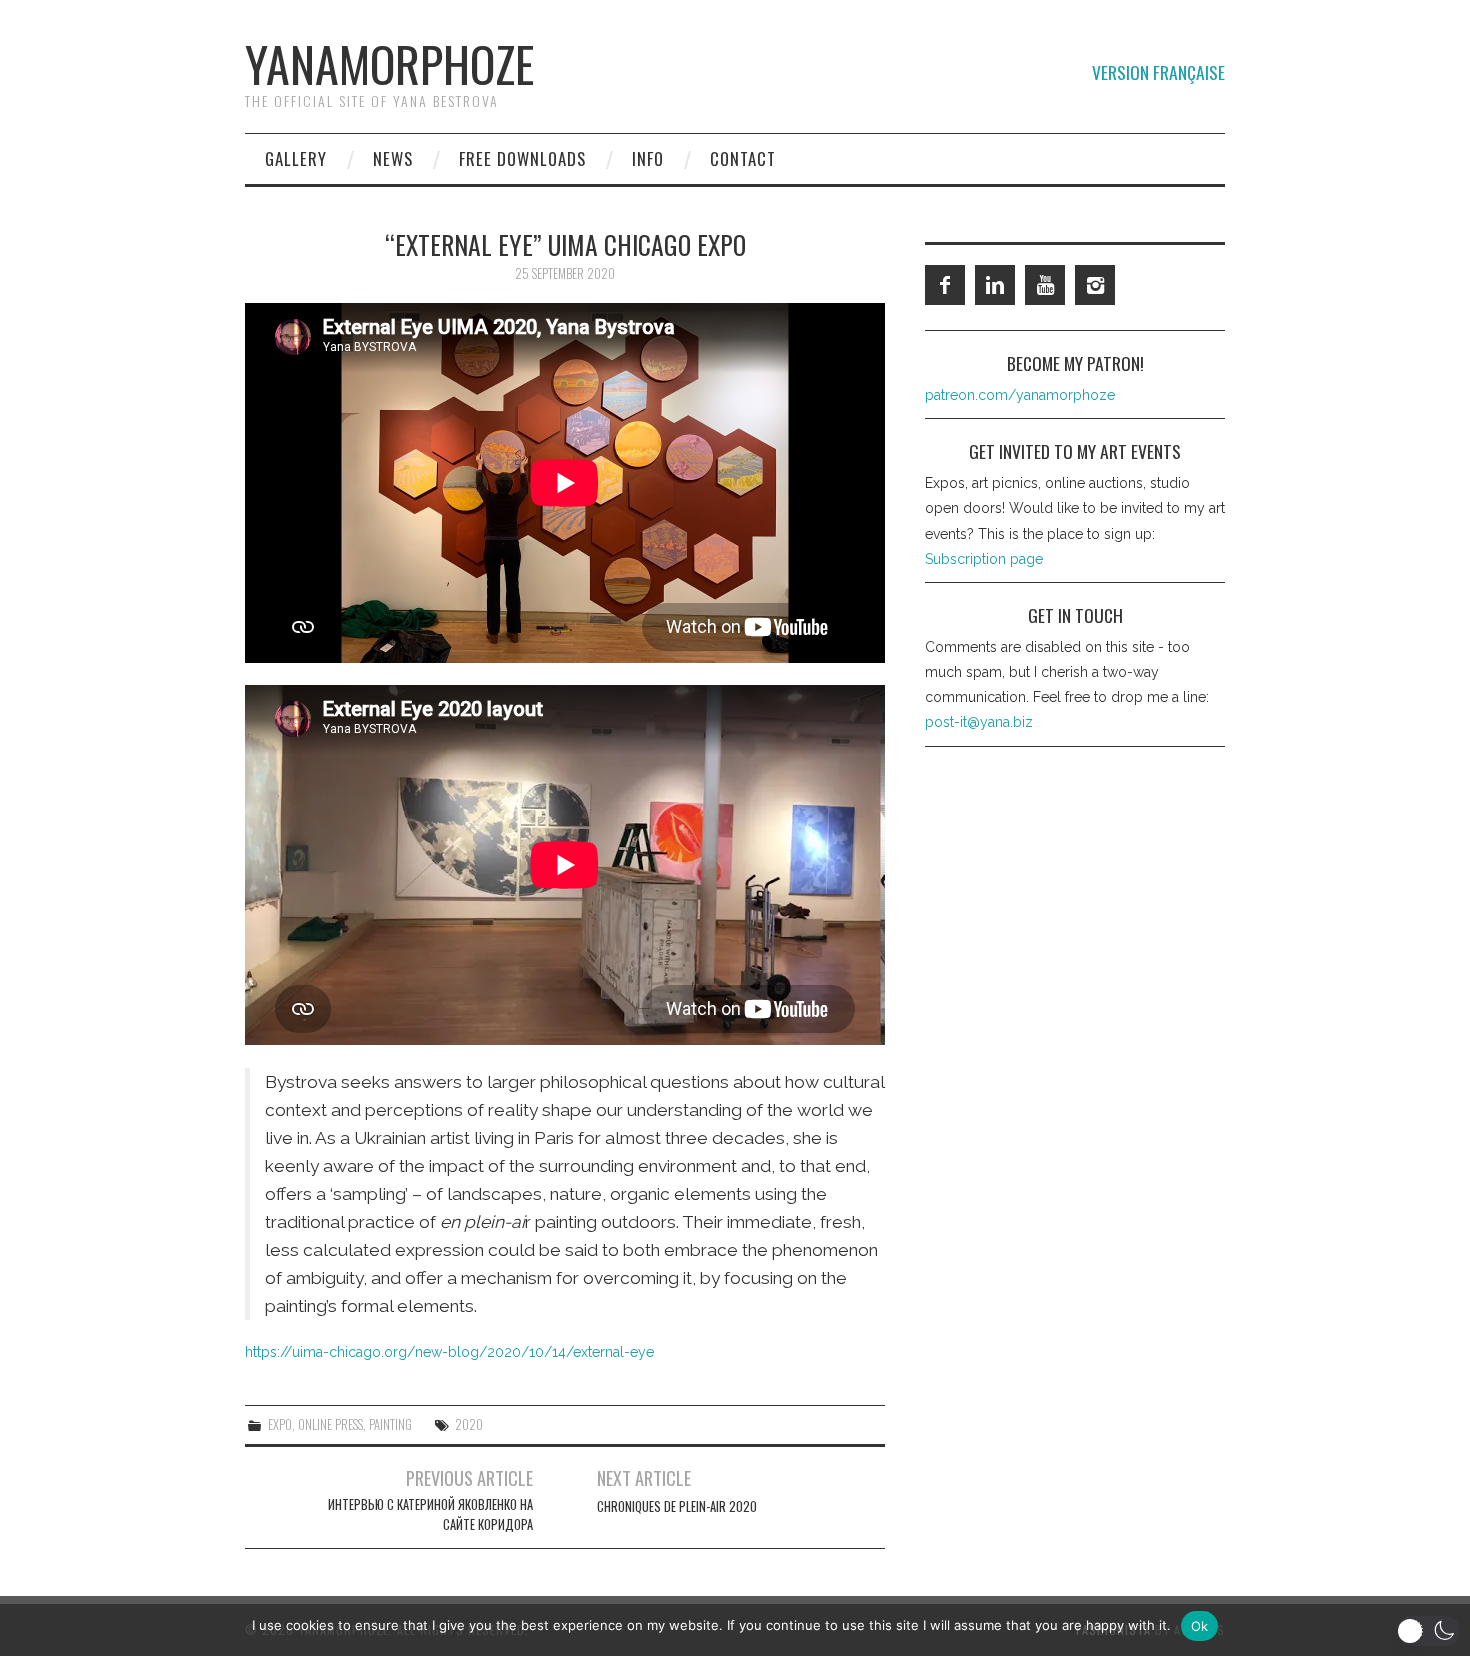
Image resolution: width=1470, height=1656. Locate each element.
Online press (330, 1424)
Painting (390, 1424)
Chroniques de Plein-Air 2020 (677, 1506)
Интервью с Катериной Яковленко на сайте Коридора (430, 1514)
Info (648, 158)
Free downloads (522, 158)
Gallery (296, 158)
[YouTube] (1045, 285)
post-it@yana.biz (979, 722)
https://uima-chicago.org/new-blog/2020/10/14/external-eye (449, 1352)
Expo (280, 1424)
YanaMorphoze (389, 63)
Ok (1200, 1626)
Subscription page (984, 559)
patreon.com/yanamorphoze (1020, 395)
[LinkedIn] (995, 285)
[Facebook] (945, 285)
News (393, 158)
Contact (743, 158)
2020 (469, 1424)
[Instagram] (1095, 285)
